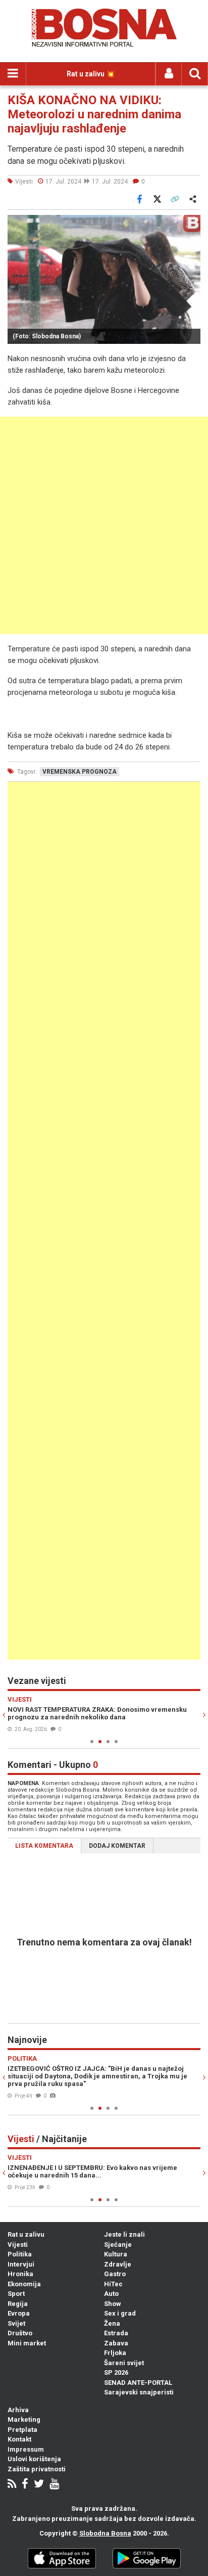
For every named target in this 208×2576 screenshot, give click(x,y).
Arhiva (18, 2410)
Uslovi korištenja (34, 2459)
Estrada (116, 2333)
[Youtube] (54, 2485)
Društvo (20, 2333)
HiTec (113, 2284)
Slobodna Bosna (105, 2533)
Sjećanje (118, 2245)
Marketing (24, 2419)
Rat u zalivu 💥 (91, 74)
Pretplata (22, 2430)
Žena (112, 2323)
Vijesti (18, 2245)
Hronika (20, 2274)
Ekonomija (24, 2284)
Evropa (19, 2313)
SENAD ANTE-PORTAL (138, 2383)
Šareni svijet (124, 2363)
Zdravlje (118, 2264)
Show (113, 2304)
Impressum (26, 2449)
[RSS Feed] (12, 2485)
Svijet (16, 2323)
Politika (20, 2254)
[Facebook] (25, 2485)
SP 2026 (116, 2372)
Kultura (116, 2254)
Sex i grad (120, 2313)
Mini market (27, 2343)
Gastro (115, 2274)
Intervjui (21, 2264)
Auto (111, 2294)
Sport (16, 2294)
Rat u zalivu (26, 2234)
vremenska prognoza (80, 772)
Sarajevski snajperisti (139, 2392)
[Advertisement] (104, 525)
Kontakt (19, 2439)
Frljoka (115, 2353)
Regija (18, 2304)
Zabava (116, 2343)
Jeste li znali (124, 2234)
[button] (191, 224)
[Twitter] (39, 2485)
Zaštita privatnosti (37, 2469)
